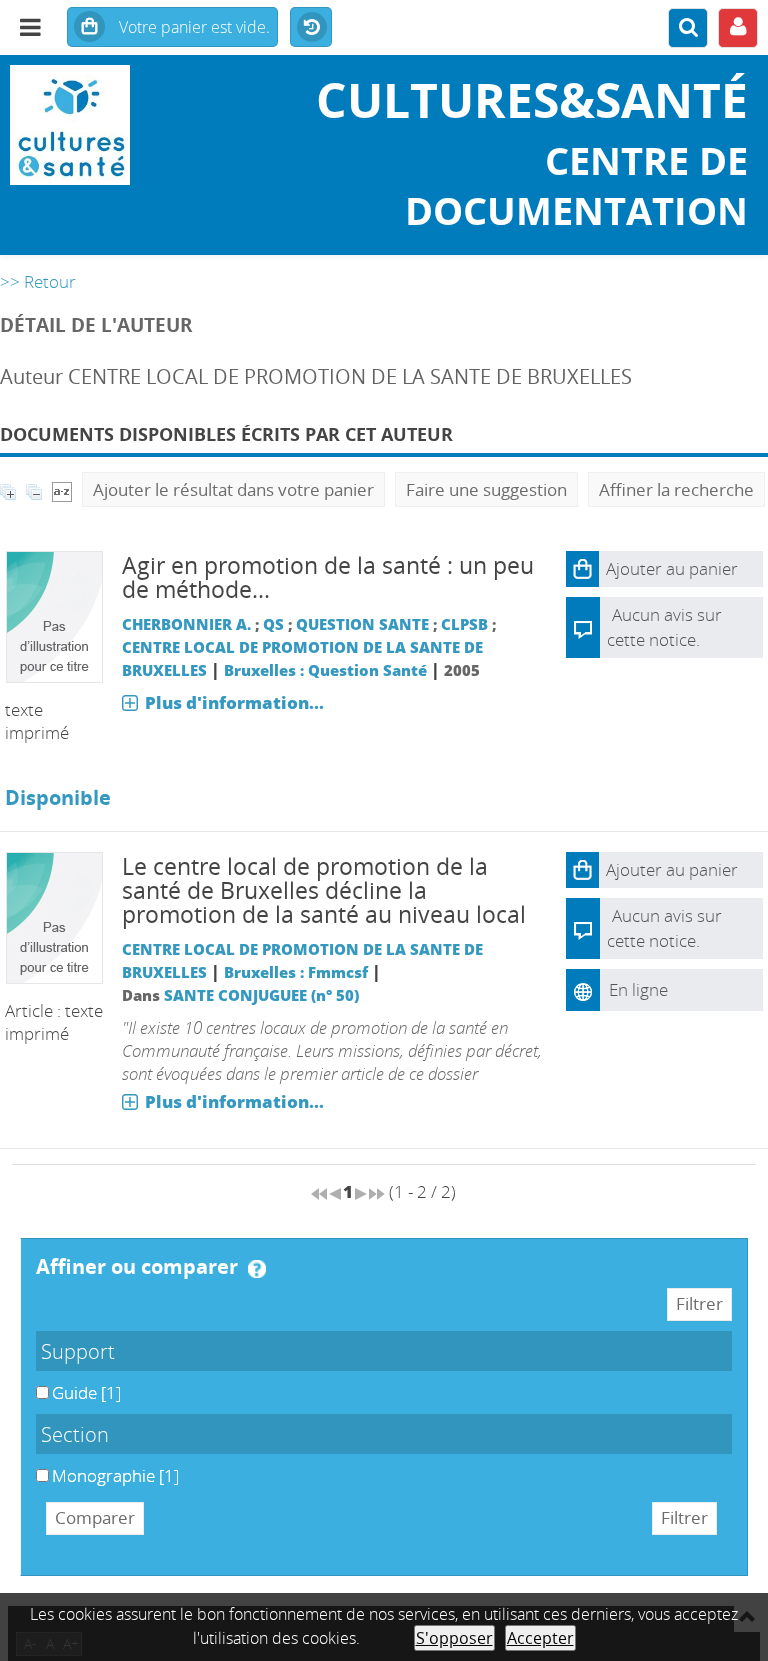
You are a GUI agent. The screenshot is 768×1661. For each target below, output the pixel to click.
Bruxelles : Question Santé (325, 670)
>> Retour (38, 281)
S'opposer (454, 1638)
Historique (311, 28)
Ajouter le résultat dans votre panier (233, 489)
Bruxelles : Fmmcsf (296, 972)
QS (273, 624)
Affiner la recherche (676, 489)
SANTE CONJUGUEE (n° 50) (261, 995)
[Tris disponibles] (62, 489)
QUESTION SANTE (362, 624)
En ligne (638, 989)
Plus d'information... (234, 702)
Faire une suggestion (486, 489)
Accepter (540, 1638)
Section (75, 1434)
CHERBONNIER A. (186, 624)
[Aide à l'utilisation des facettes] (257, 1269)
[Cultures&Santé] (128, 125)
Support (78, 1351)
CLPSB (464, 624)
